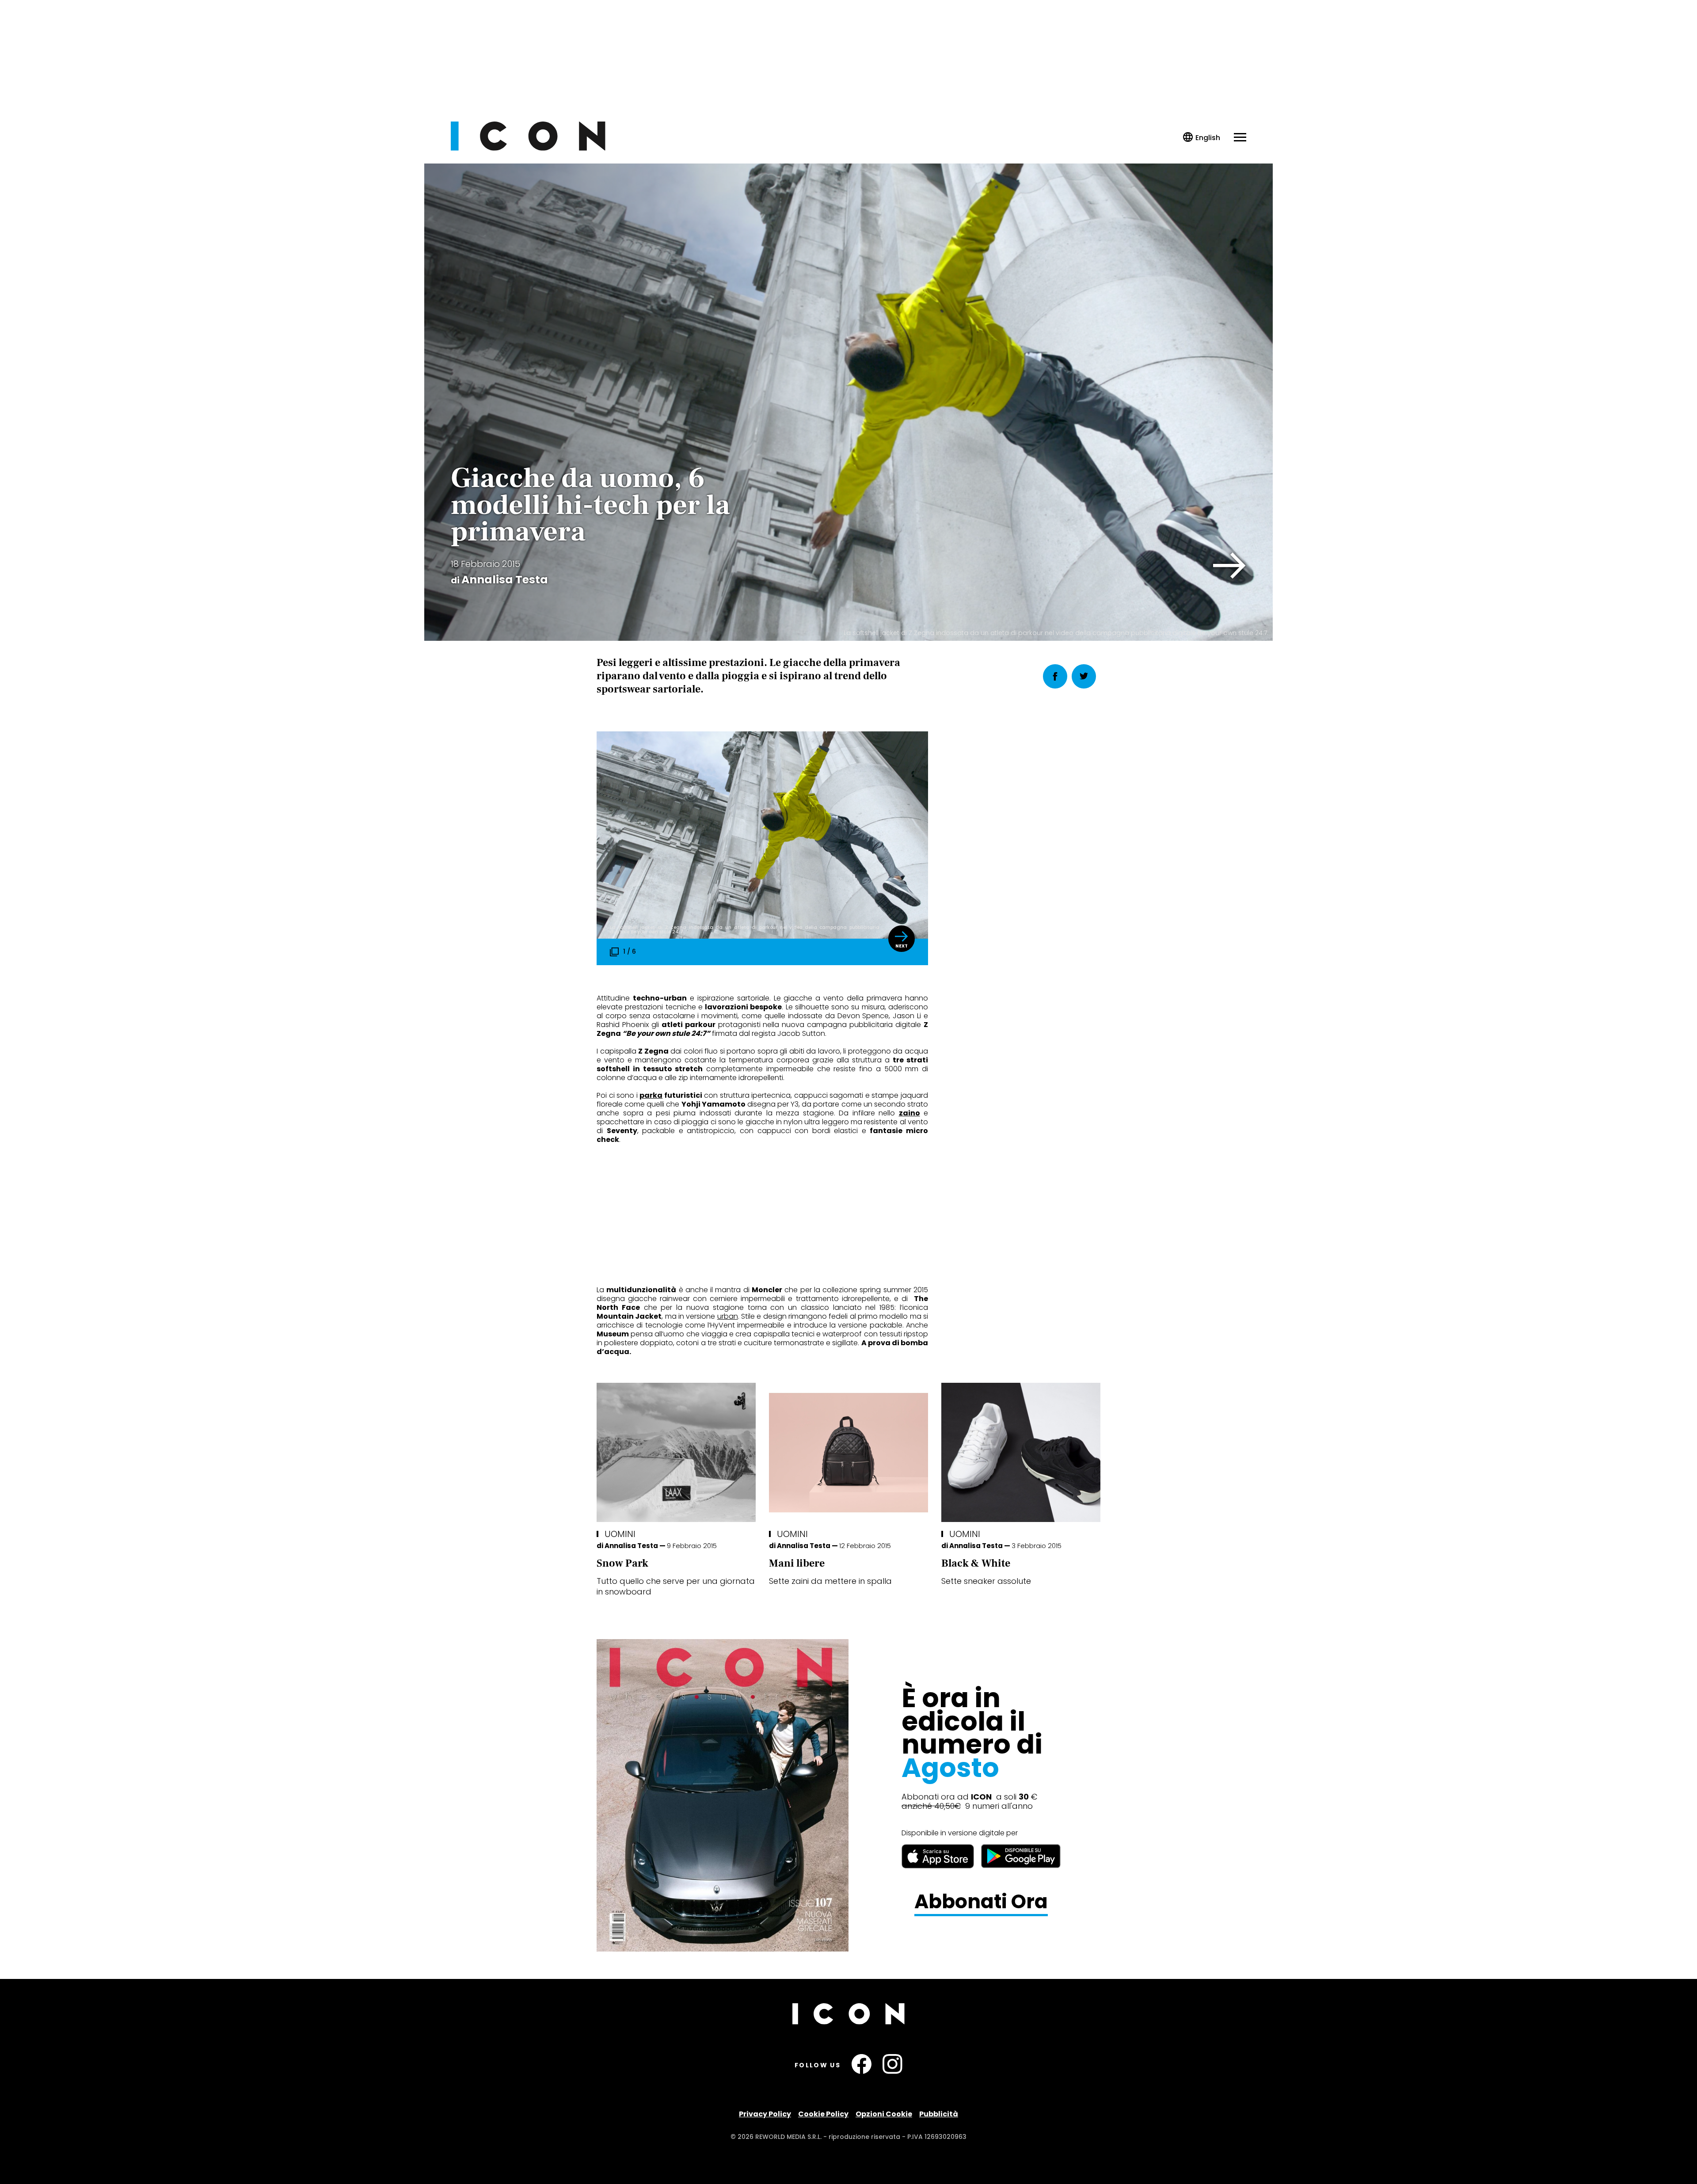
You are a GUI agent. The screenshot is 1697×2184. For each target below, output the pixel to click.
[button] (1230, 566)
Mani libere (797, 1563)
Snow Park (622, 1563)
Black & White (976, 1563)
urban (728, 1316)
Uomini (620, 1534)
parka (651, 1095)
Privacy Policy (765, 2114)
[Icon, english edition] (1202, 138)
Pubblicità (939, 2114)
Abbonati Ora (981, 1902)
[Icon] (528, 148)
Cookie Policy (823, 2114)
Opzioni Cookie (884, 2114)
